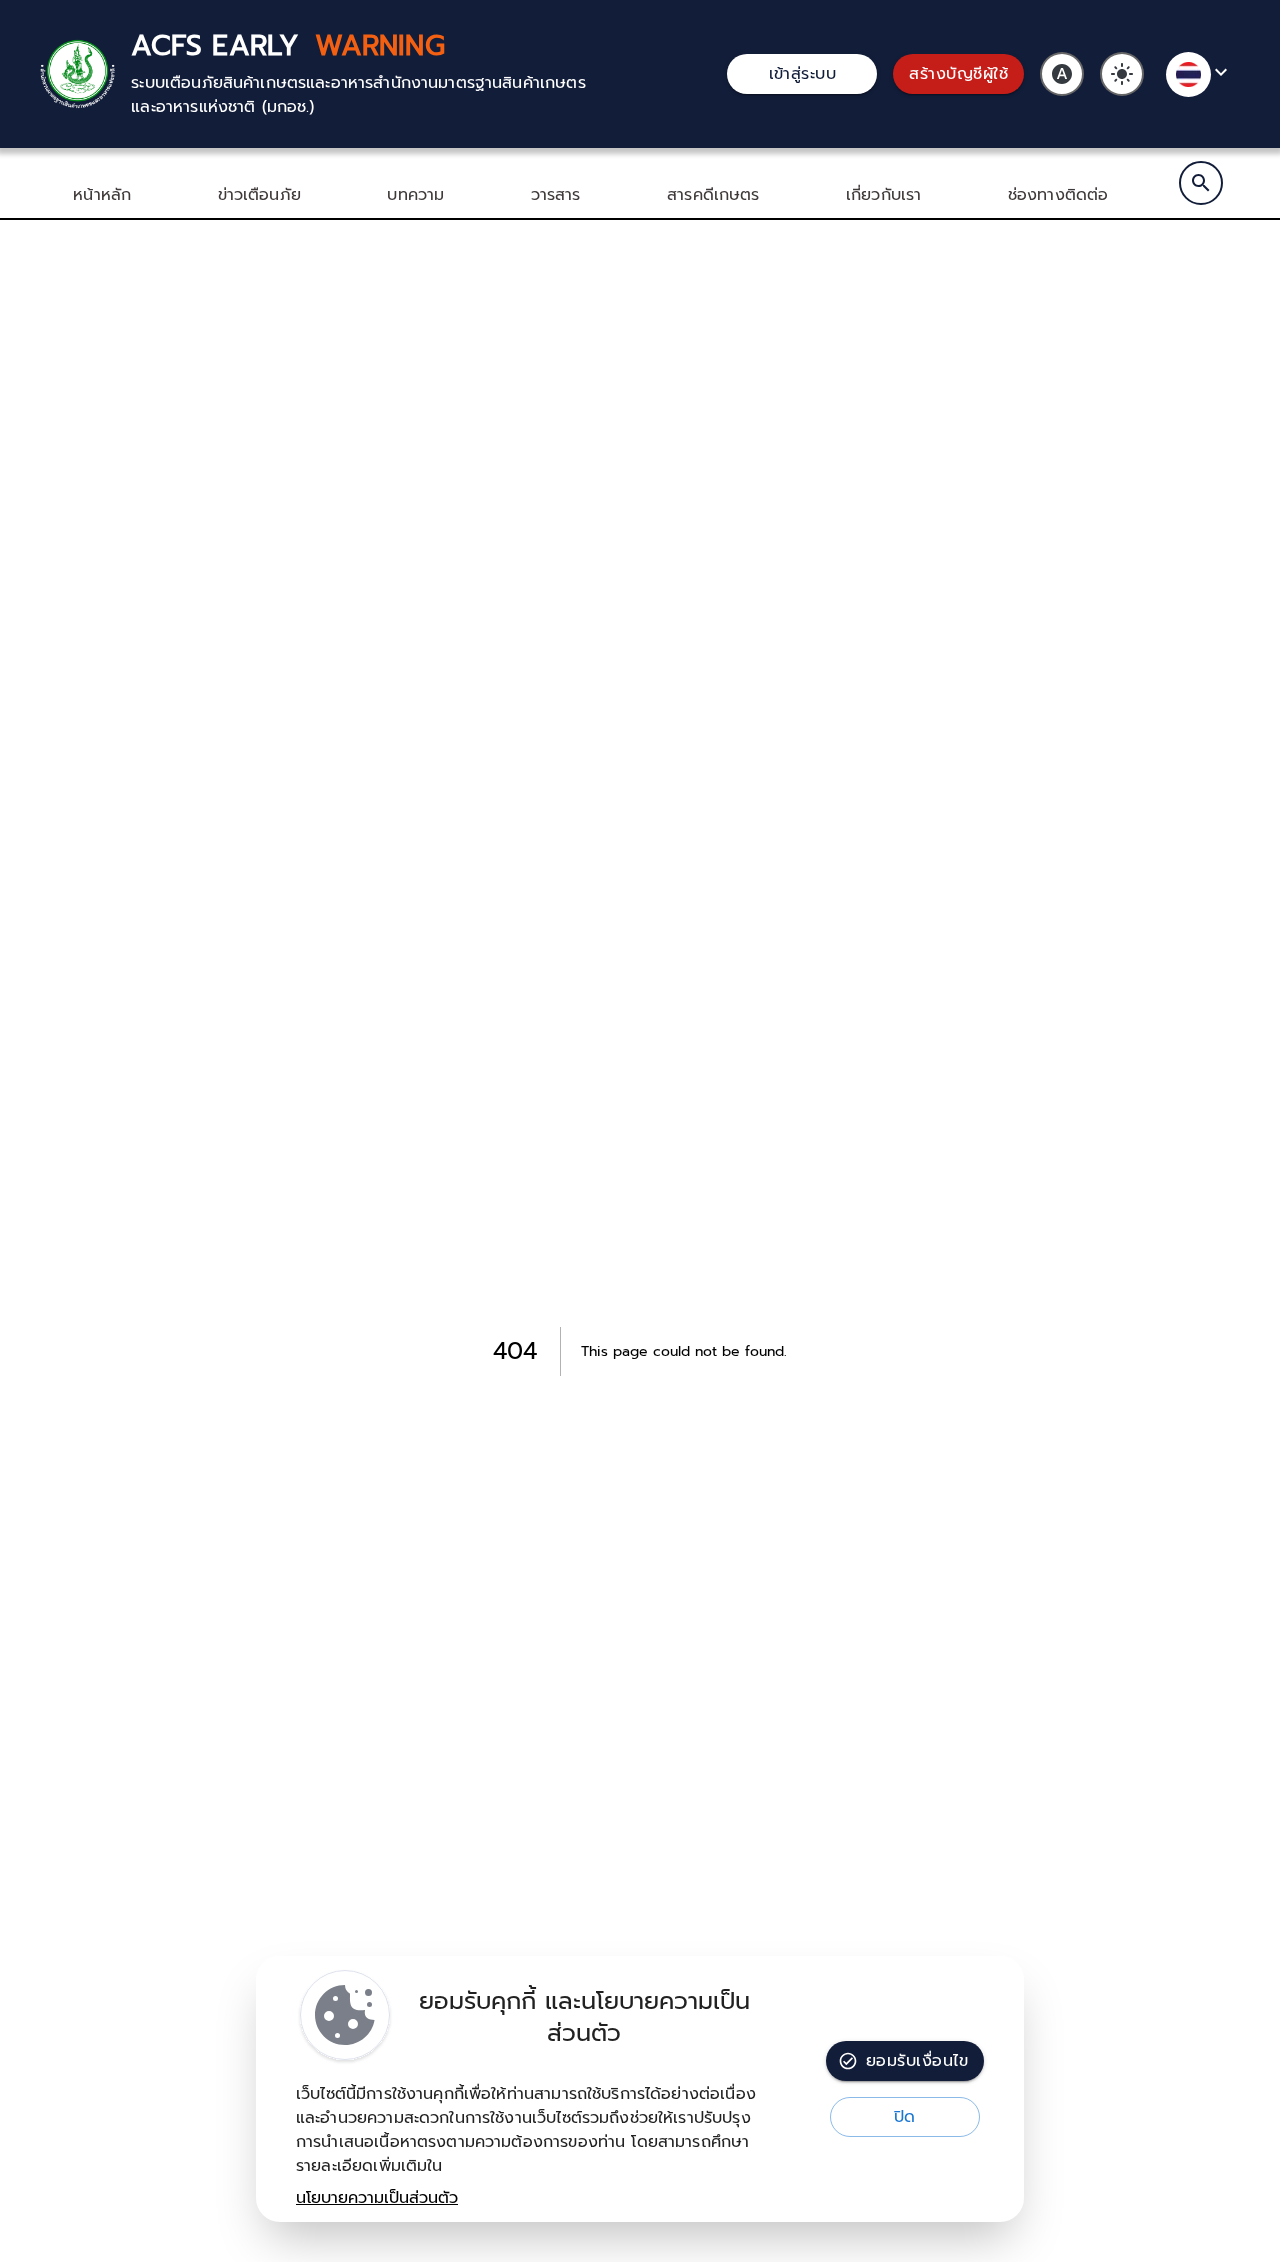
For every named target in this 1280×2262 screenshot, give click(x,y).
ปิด (905, 2117)
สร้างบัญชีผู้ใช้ (958, 74)
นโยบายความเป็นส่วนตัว (377, 2198)
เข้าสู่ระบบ (803, 74)
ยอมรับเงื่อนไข (917, 2061)
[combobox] (1200, 74)
